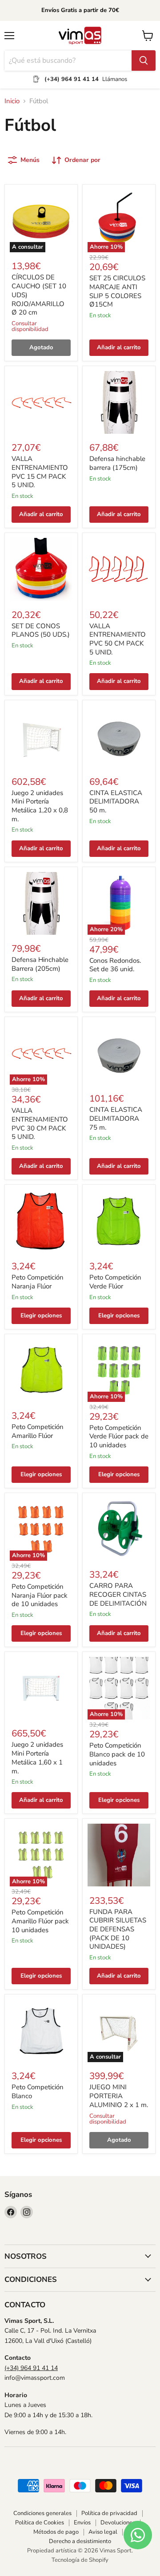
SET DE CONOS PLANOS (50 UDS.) (41, 630)
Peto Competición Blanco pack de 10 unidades (117, 1754)
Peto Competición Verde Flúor (115, 1282)
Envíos (82, 2523)
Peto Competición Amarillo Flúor (38, 1431)
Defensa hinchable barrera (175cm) (117, 463)
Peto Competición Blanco (38, 2091)
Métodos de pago (56, 2532)
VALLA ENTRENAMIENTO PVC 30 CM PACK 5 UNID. (40, 1124)
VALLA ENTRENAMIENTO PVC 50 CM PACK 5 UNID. (118, 639)
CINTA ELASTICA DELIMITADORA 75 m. (116, 1118)
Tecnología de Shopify (80, 2560)
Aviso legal (103, 2532)
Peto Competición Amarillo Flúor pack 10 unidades (40, 1921)
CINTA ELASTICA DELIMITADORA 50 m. (116, 801)
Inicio (12, 101)
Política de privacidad (109, 2513)
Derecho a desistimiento (80, 2541)
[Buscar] (144, 61)
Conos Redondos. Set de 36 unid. (115, 965)
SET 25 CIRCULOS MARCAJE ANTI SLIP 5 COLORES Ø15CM (117, 291)
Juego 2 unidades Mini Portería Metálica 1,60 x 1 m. (37, 1758)
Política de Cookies (40, 2523)
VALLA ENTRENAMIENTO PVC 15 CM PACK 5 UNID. (40, 472)
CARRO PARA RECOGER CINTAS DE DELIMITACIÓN (118, 1594)
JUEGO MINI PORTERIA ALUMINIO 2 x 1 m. (119, 2096)
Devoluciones (118, 2523)
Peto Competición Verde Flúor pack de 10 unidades (119, 1436)
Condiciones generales (42, 2513)
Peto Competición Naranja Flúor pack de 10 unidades (40, 1595)
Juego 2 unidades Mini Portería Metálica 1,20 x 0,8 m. (40, 806)
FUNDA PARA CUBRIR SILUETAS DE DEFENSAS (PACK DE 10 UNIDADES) (118, 1929)
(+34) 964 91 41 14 (31, 2368)
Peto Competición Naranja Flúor (38, 1282)
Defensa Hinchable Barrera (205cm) (40, 964)
